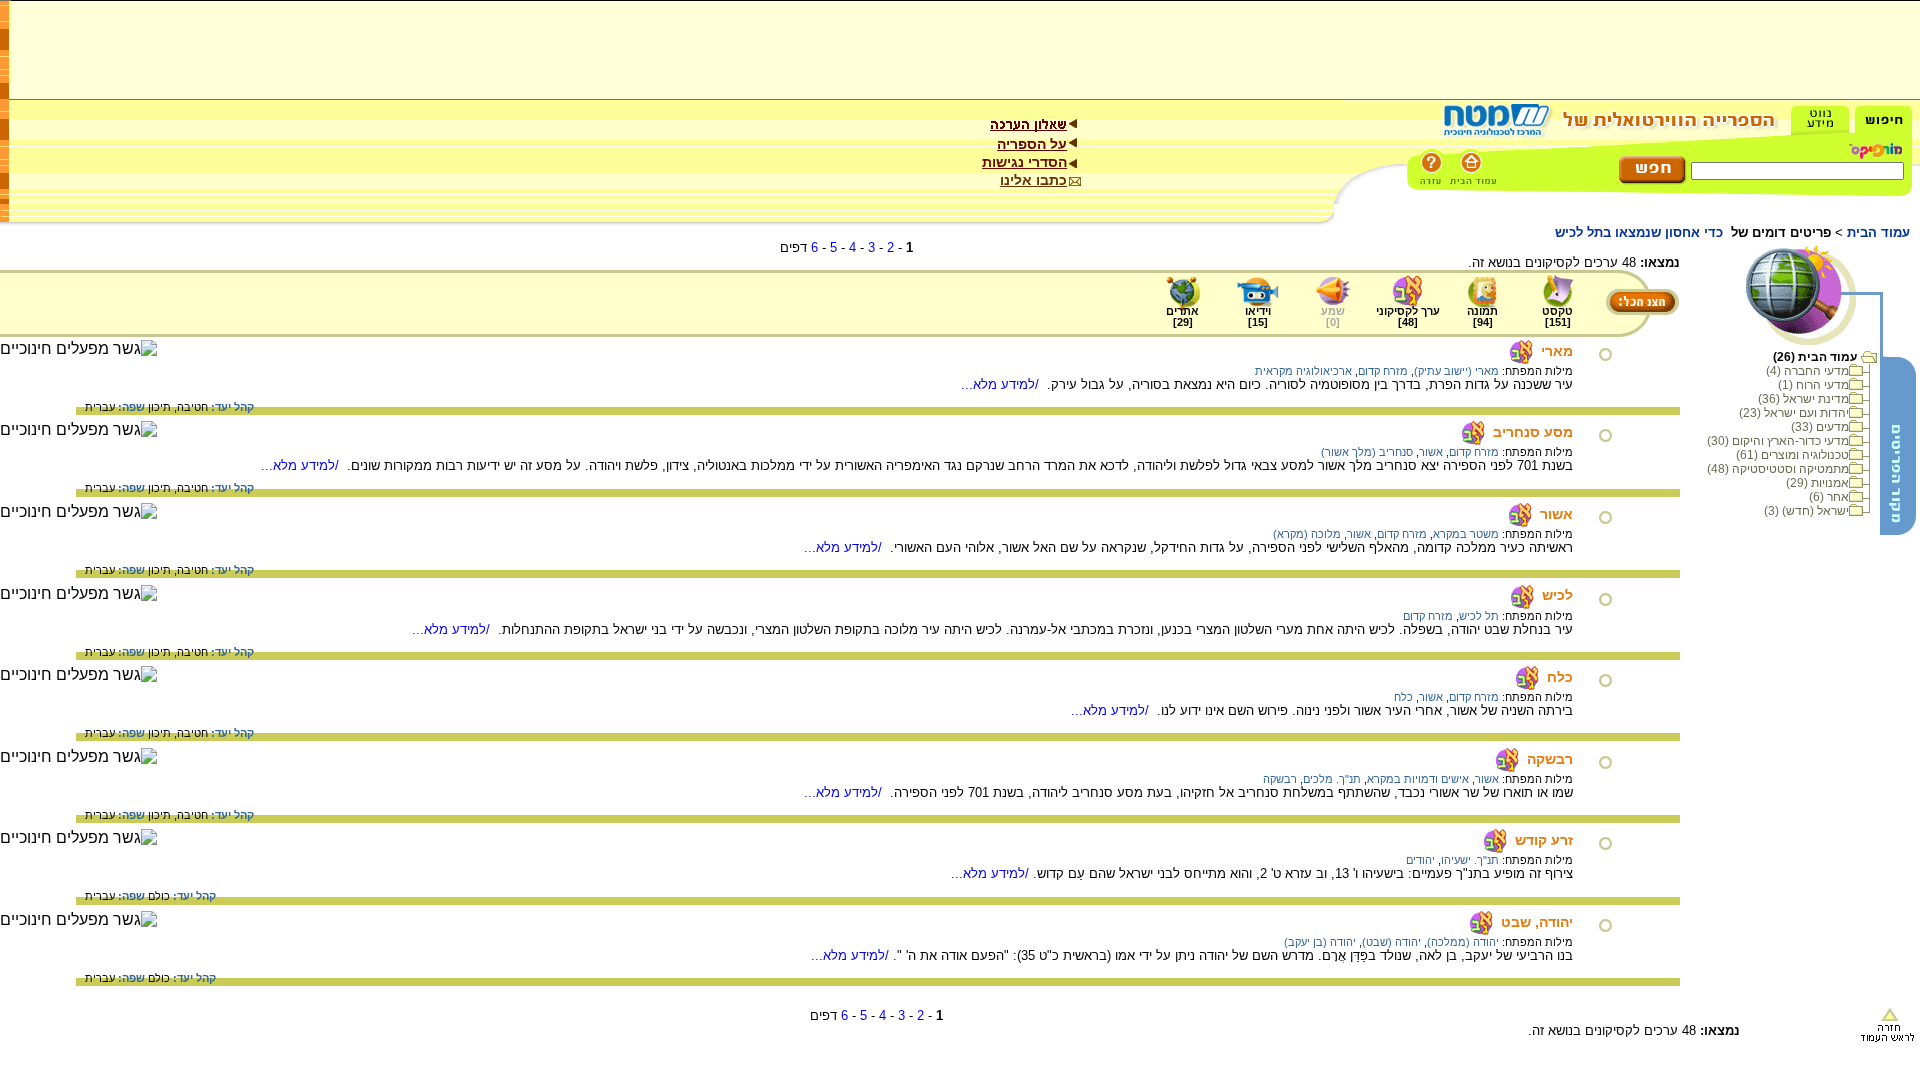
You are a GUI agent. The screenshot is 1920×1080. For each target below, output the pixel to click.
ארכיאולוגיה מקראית (1303, 371)
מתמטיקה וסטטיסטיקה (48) (1778, 469)
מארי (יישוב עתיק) (1456, 371)
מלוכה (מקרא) (1307, 534)
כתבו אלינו (1033, 180)
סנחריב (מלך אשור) (1367, 452)
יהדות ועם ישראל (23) (1794, 413)
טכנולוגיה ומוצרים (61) (1792, 455)
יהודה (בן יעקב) (1320, 942)
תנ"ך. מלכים (1332, 779)
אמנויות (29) (1817, 483)
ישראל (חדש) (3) (1806, 511)
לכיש (1557, 595)
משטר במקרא (1466, 534)
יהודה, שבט (1537, 922)
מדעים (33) (1820, 427)
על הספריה (1032, 144)
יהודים (1420, 860)
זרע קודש (1544, 840)
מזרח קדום (1383, 371)
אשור (1431, 452)
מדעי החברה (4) (1807, 371)
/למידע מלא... (1002, 384)
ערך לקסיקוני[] (1408, 316)
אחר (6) (1829, 497)
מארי (1557, 351)
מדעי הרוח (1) (1813, 385)
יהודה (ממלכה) (1463, 942)
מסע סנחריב (1533, 432)
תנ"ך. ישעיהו (1470, 860)
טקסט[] (1557, 316)
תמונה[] (1482, 316)
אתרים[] (1182, 316)
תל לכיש (1479, 616)
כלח (1560, 677)
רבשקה (1550, 759)
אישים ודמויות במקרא (1418, 779)
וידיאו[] (1258, 316)
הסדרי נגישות (1024, 162)
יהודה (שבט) (1391, 942)
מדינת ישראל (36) (1803, 399)
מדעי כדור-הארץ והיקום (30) (1778, 441)
